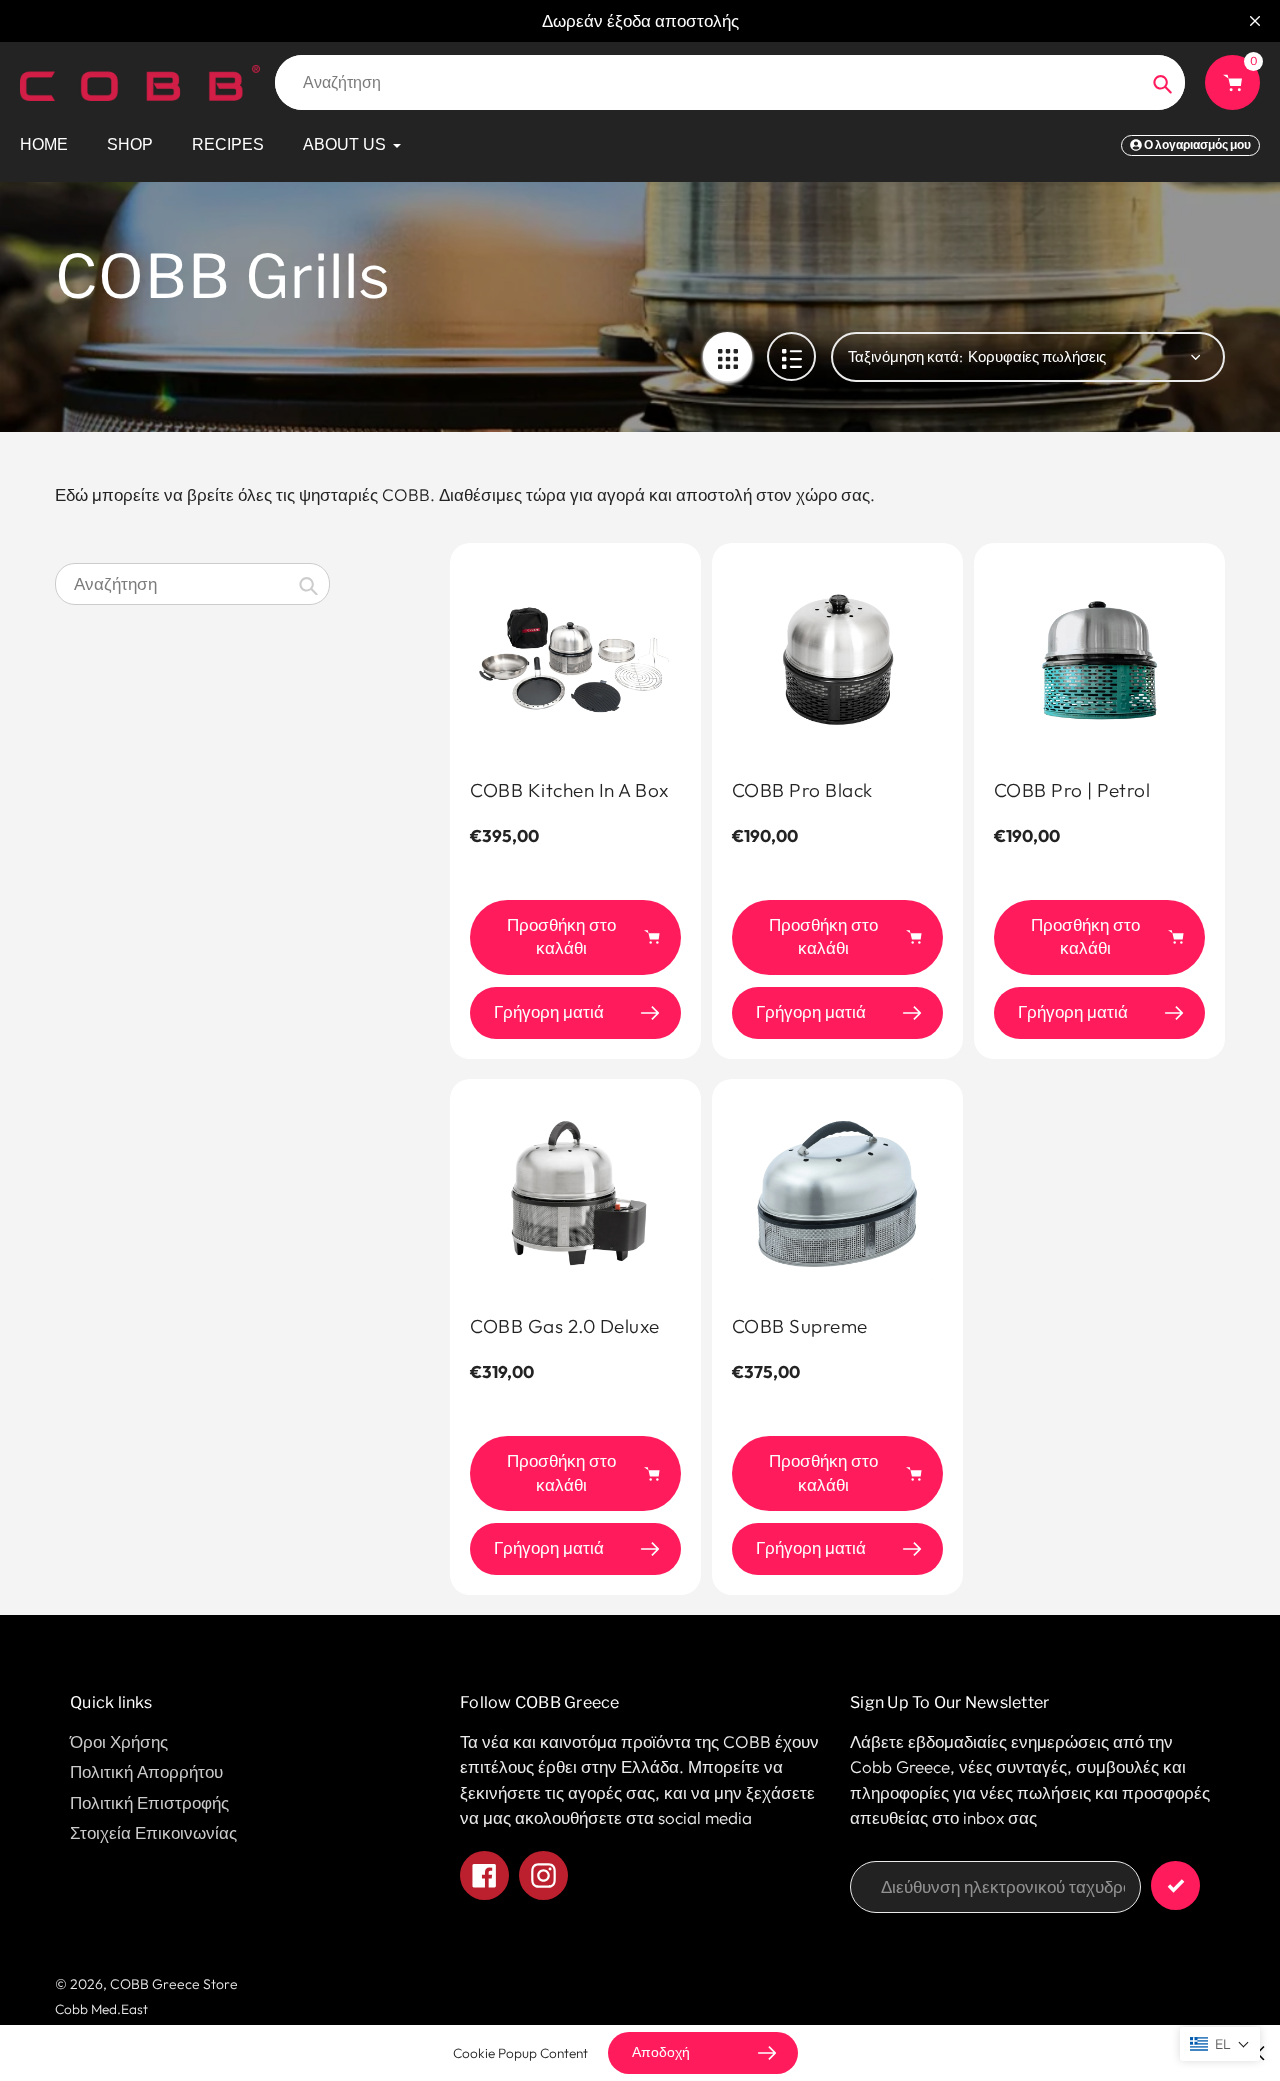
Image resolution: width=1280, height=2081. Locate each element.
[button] (1220, 2044)
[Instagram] (830, 1225)
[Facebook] (800, 1225)
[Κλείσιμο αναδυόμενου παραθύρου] (964, 827)
